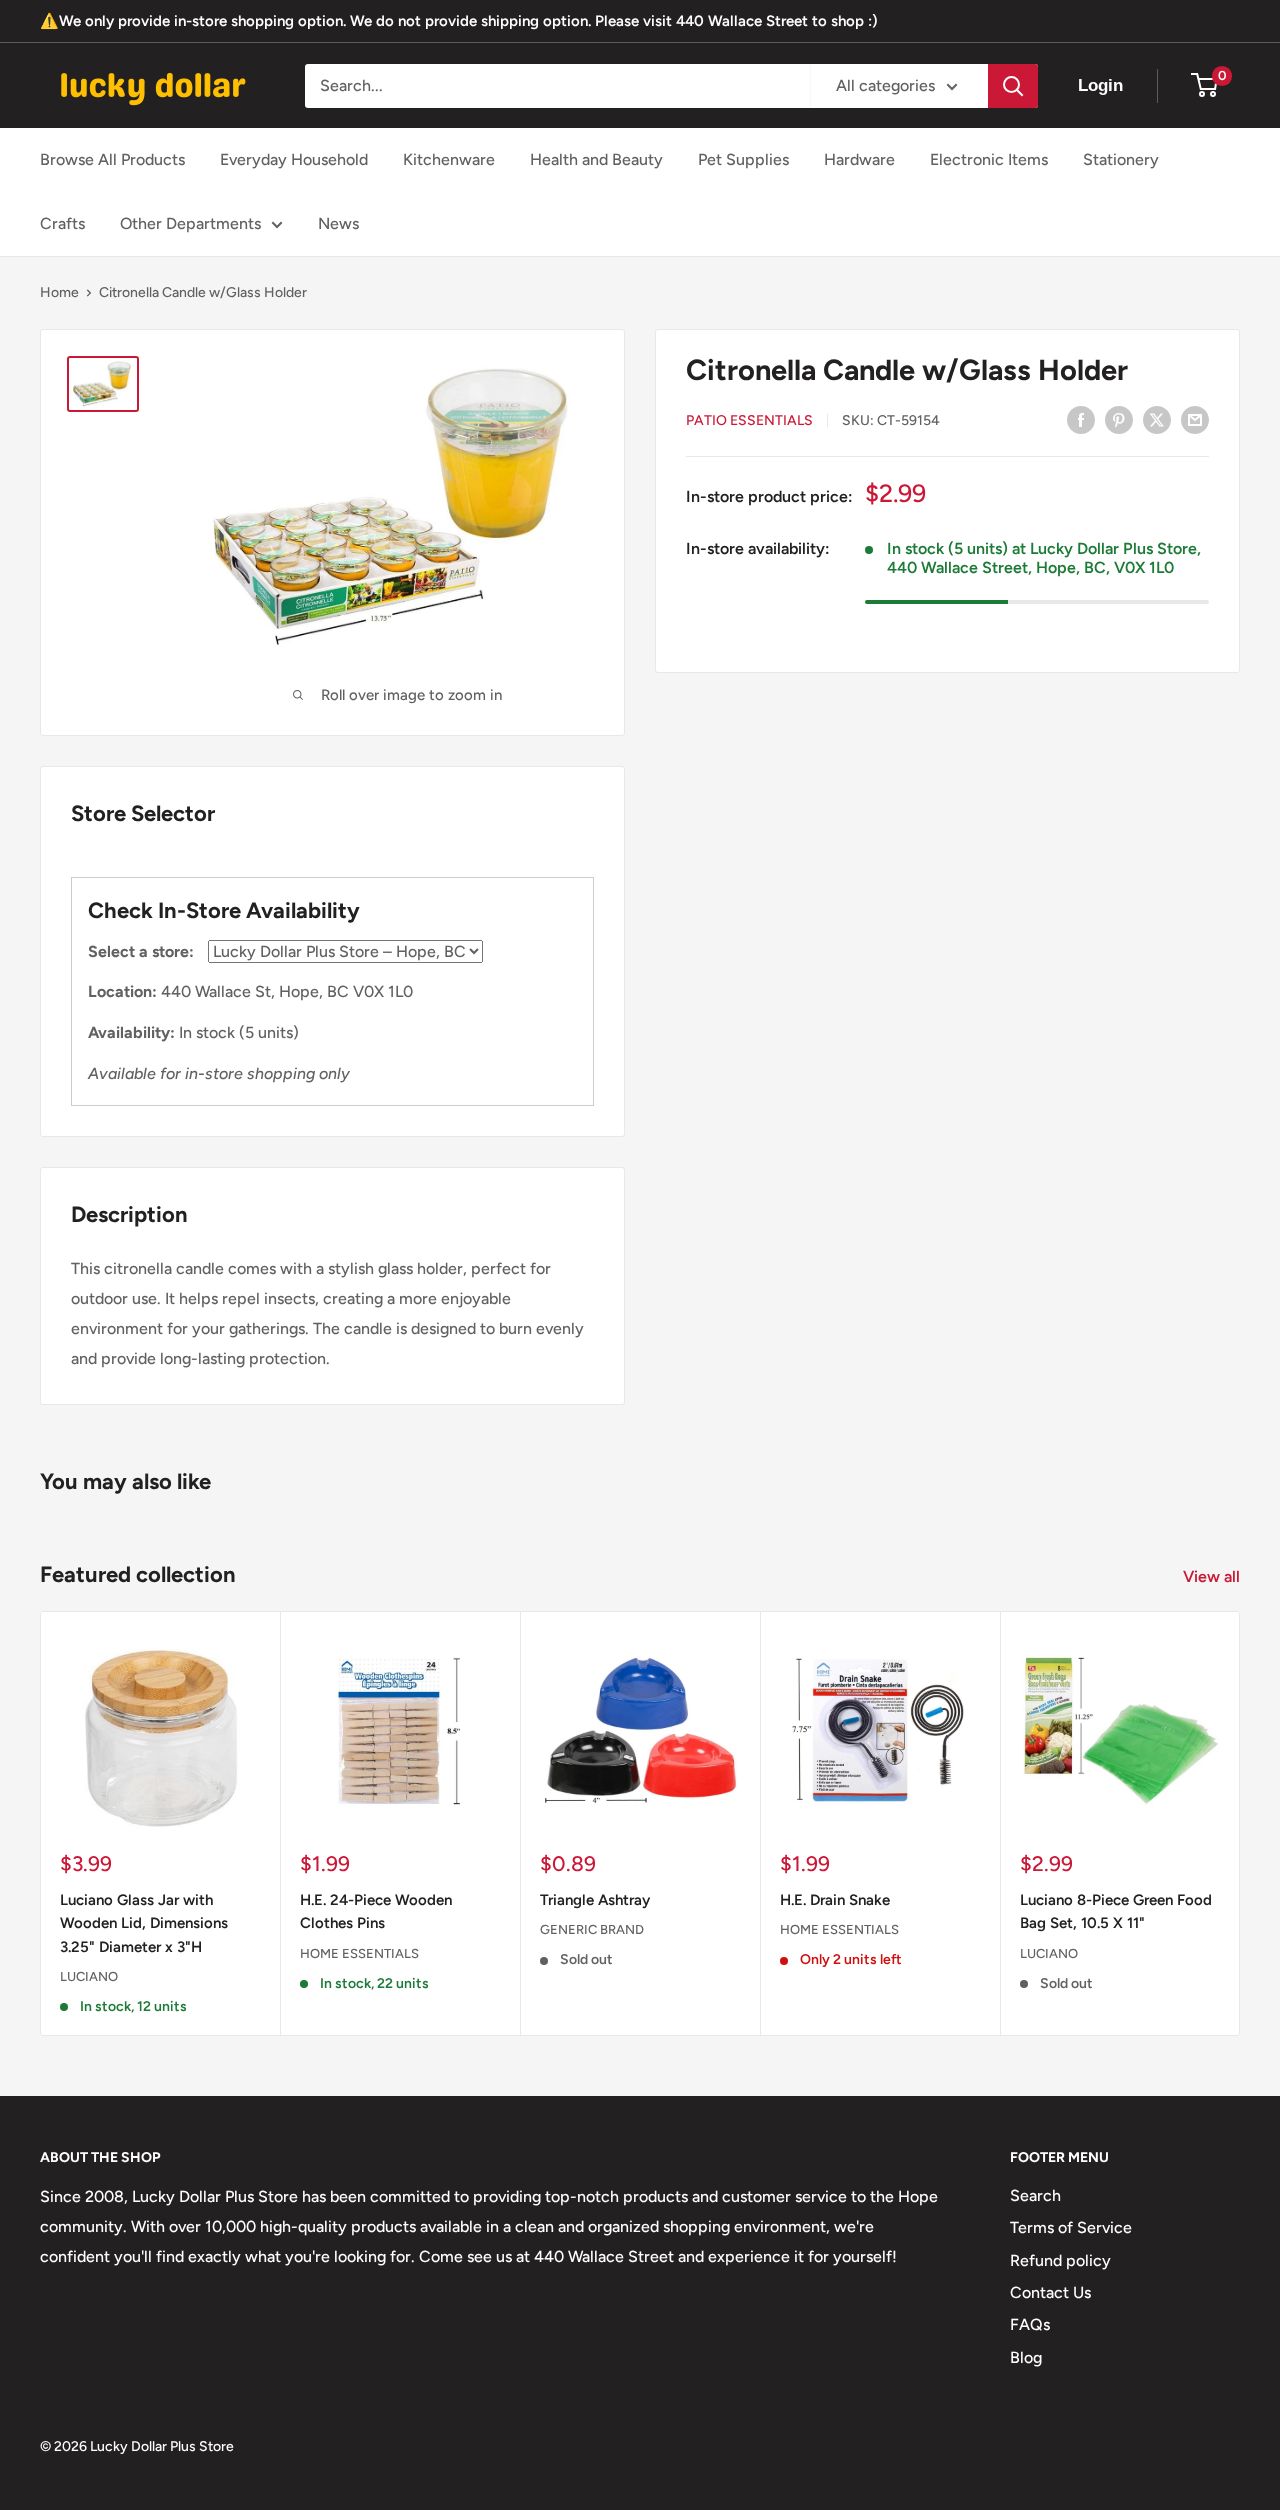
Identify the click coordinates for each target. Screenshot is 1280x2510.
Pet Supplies (743, 159)
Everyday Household (294, 159)
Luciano (89, 1976)
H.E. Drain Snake (835, 1900)
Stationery (1121, 159)
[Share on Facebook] (1081, 419)
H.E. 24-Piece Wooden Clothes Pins (376, 1911)
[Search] (1013, 86)
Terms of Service (1071, 2227)
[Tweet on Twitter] (1157, 419)
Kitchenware (449, 159)
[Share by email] (1195, 419)
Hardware (859, 159)
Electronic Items (989, 159)
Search (1035, 2195)
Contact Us (1050, 2292)
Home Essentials (359, 1953)
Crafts (62, 223)
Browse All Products (112, 159)
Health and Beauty (596, 159)
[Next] (1240, 1823)
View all (1213, 1576)
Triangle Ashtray (595, 1900)
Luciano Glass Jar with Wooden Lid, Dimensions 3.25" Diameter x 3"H (144, 1923)
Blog (1026, 2357)
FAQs (1030, 2324)
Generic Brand (592, 1930)
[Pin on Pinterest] (1119, 419)
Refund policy (1060, 2260)
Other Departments (190, 223)
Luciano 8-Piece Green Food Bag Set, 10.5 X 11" (1116, 1911)
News (338, 223)
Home (59, 292)
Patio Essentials (749, 420)
